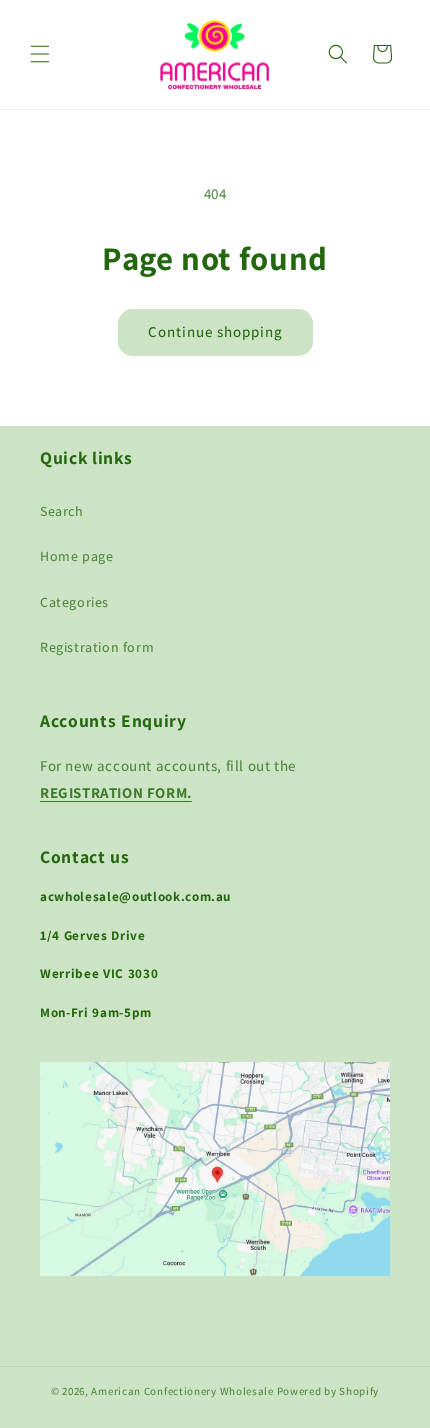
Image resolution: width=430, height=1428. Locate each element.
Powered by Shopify (328, 1391)
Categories (74, 602)
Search (62, 511)
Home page (76, 556)
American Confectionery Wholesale (182, 1391)
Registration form (97, 647)
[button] (40, 54)
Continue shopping (215, 331)
